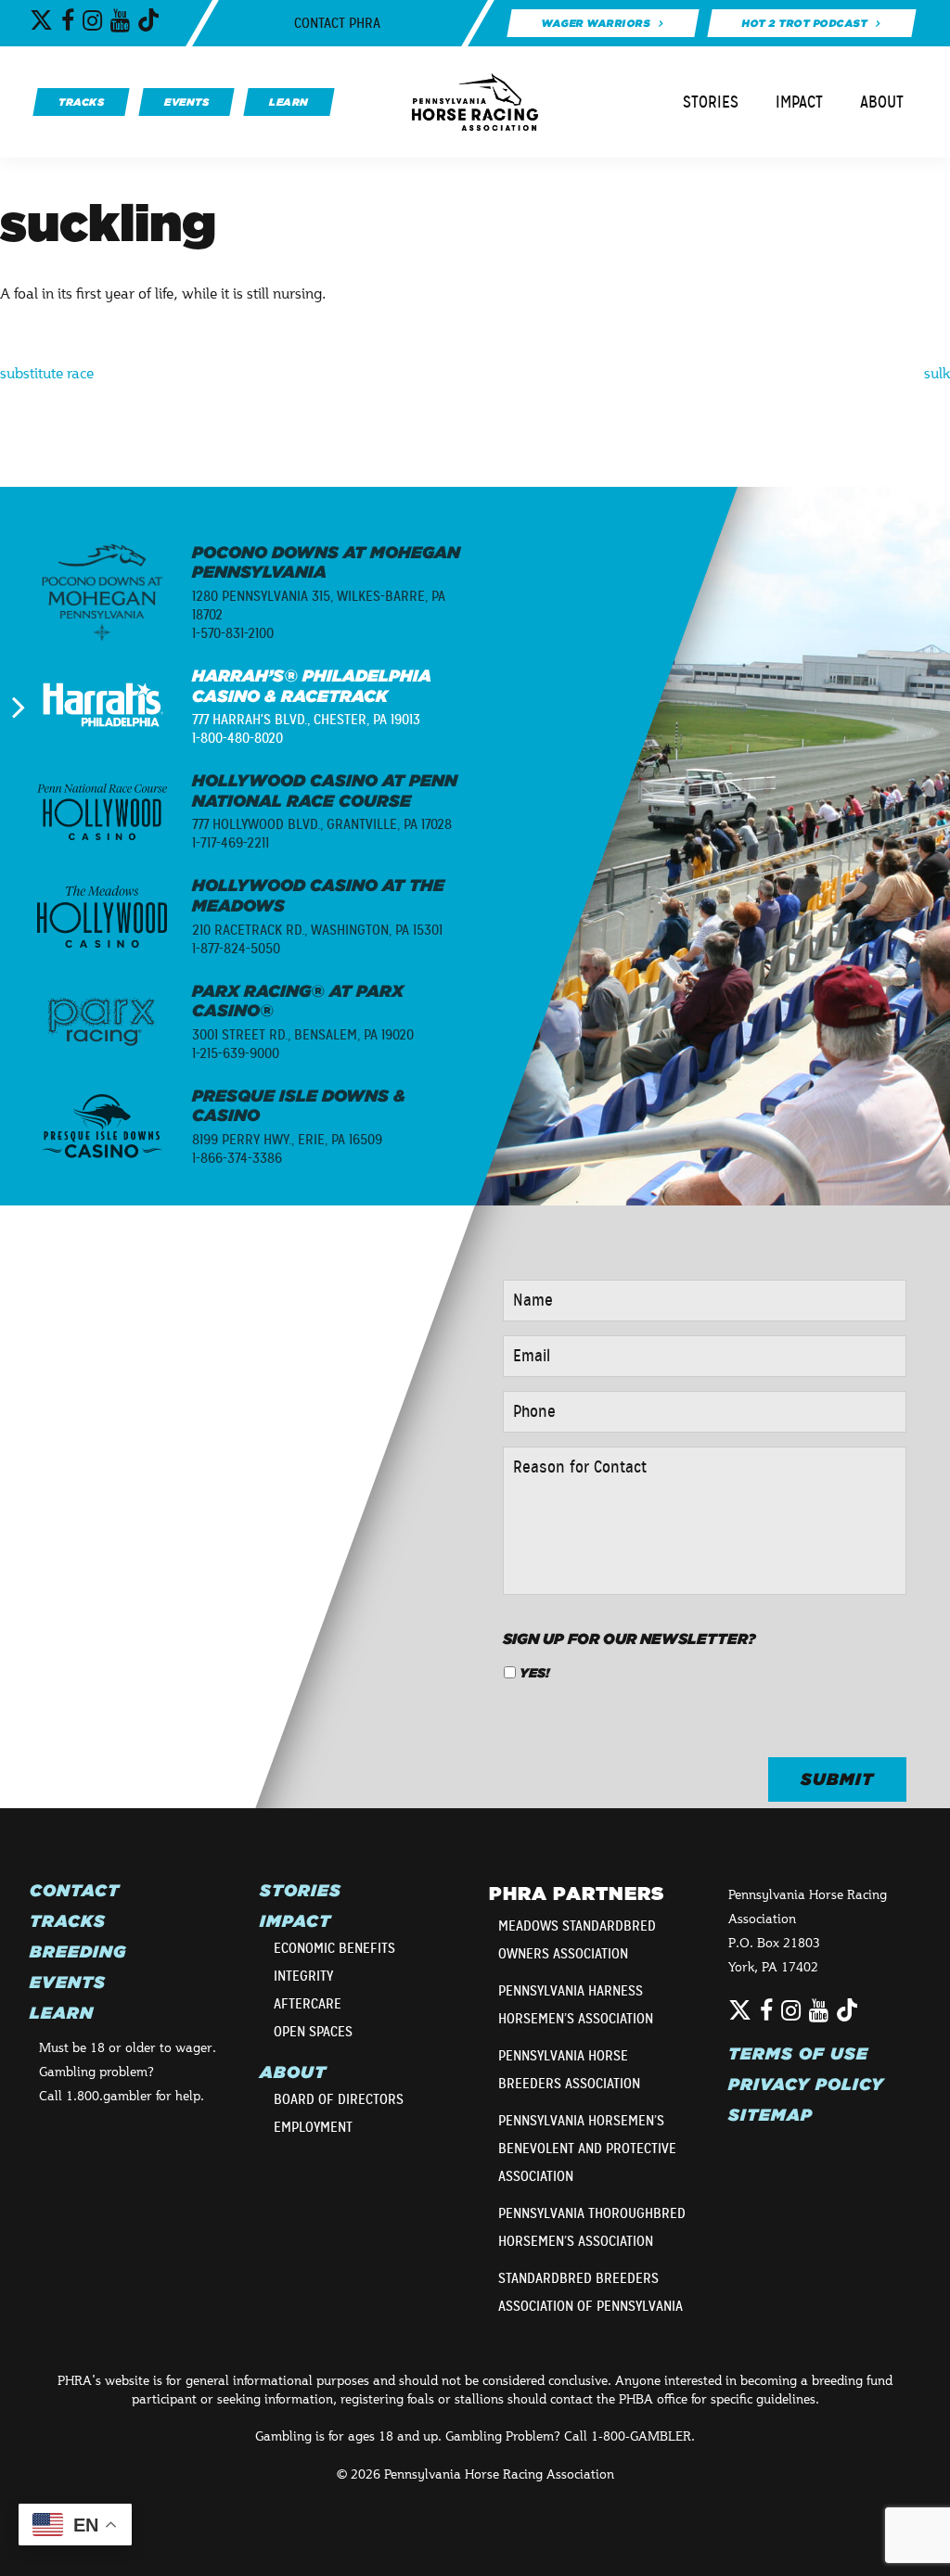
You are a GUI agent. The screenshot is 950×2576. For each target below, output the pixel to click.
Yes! (534, 1673)
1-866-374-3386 (237, 1158)
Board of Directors (339, 2099)
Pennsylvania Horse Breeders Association (569, 2070)
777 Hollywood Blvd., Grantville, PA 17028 (322, 824)
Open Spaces (313, 2032)
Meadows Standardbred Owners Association (577, 1940)
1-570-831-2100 (233, 633)
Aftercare (308, 2004)
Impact (799, 102)
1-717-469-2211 (231, 843)
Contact (75, 1891)
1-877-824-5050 (236, 949)
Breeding (78, 1952)
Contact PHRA (337, 23)
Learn (62, 2013)
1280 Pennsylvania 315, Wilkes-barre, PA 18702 (319, 606)
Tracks (68, 1921)
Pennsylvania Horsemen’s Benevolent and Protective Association (587, 2149)
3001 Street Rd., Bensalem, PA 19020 (303, 1035)
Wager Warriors (595, 23)
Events (68, 1983)
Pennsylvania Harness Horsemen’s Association (576, 2005)
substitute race (47, 372)
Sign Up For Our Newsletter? (629, 1639)
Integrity (303, 1976)
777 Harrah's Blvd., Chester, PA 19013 (306, 720)
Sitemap (770, 2115)
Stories (711, 102)
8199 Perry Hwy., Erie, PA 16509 (287, 1140)
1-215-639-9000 (236, 1053)
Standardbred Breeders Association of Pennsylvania (591, 2292)
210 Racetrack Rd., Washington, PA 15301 (317, 930)
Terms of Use (798, 2054)
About (882, 102)
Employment (313, 2127)
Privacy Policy (806, 2085)
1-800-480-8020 (237, 738)
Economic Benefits (334, 1948)
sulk (937, 372)
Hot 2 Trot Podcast (805, 23)
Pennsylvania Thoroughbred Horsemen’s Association (592, 2227)
